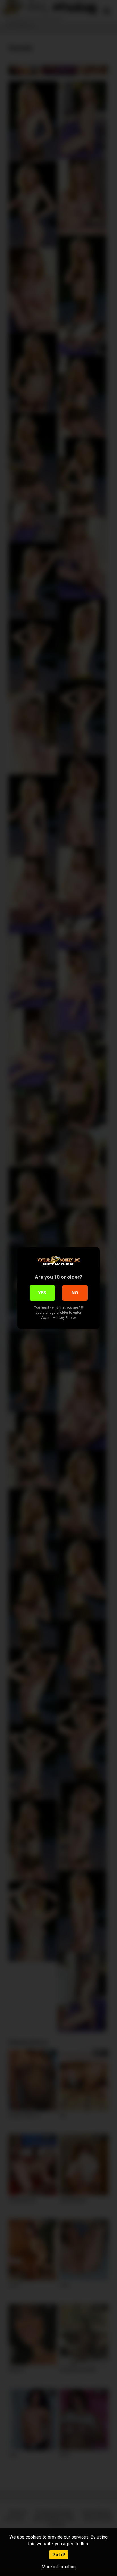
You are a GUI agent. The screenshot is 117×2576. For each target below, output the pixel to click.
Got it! (59, 2555)
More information (58, 2567)
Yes (42, 1293)
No (75, 1293)
